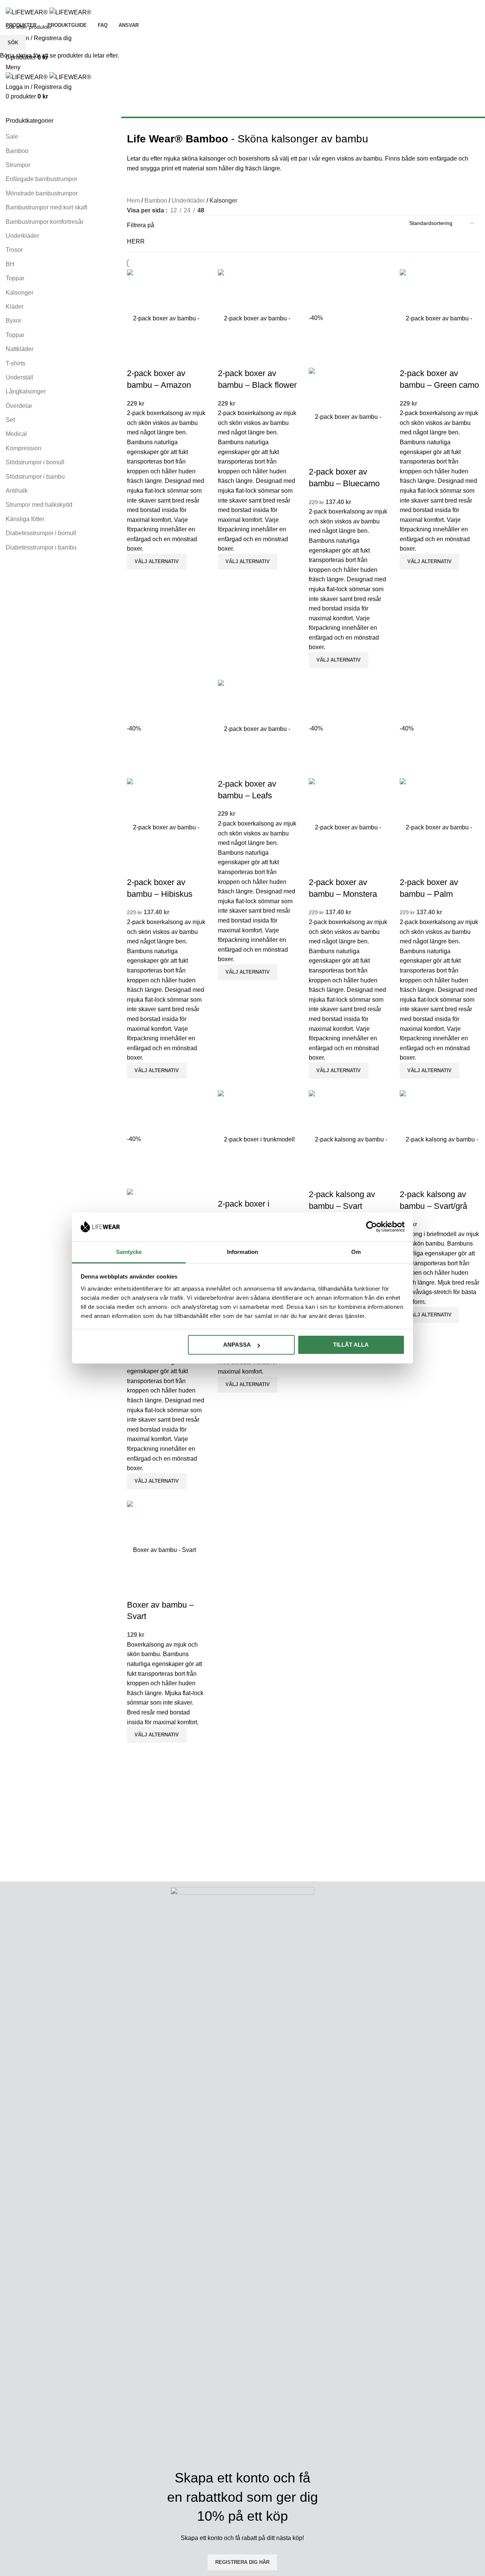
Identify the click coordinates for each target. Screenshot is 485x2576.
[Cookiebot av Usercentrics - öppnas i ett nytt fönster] (372, 1227)
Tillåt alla (351, 1345)
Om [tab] (356, 1252)
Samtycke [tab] (129, 1252)
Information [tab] (242, 1252)
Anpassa (237, 1345)
